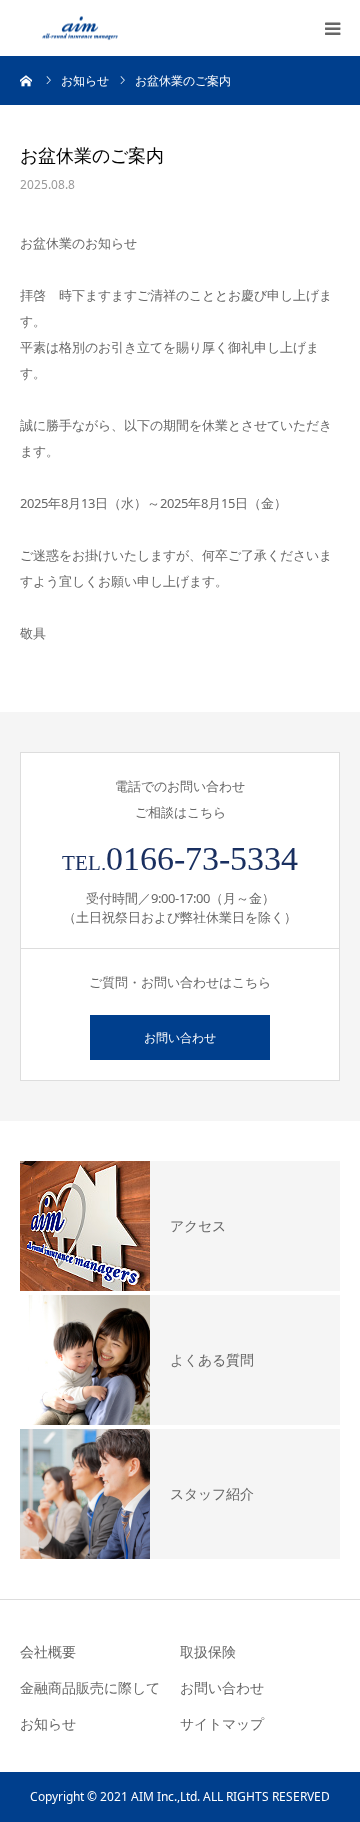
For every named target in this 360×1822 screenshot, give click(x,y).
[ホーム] (27, 80)
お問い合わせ (180, 1037)
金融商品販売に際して (90, 1687)
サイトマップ (222, 1723)
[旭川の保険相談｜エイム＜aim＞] (80, 28)
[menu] (332, 28)
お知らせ (48, 1723)
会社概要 (48, 1651)
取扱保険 (208, 1651)
